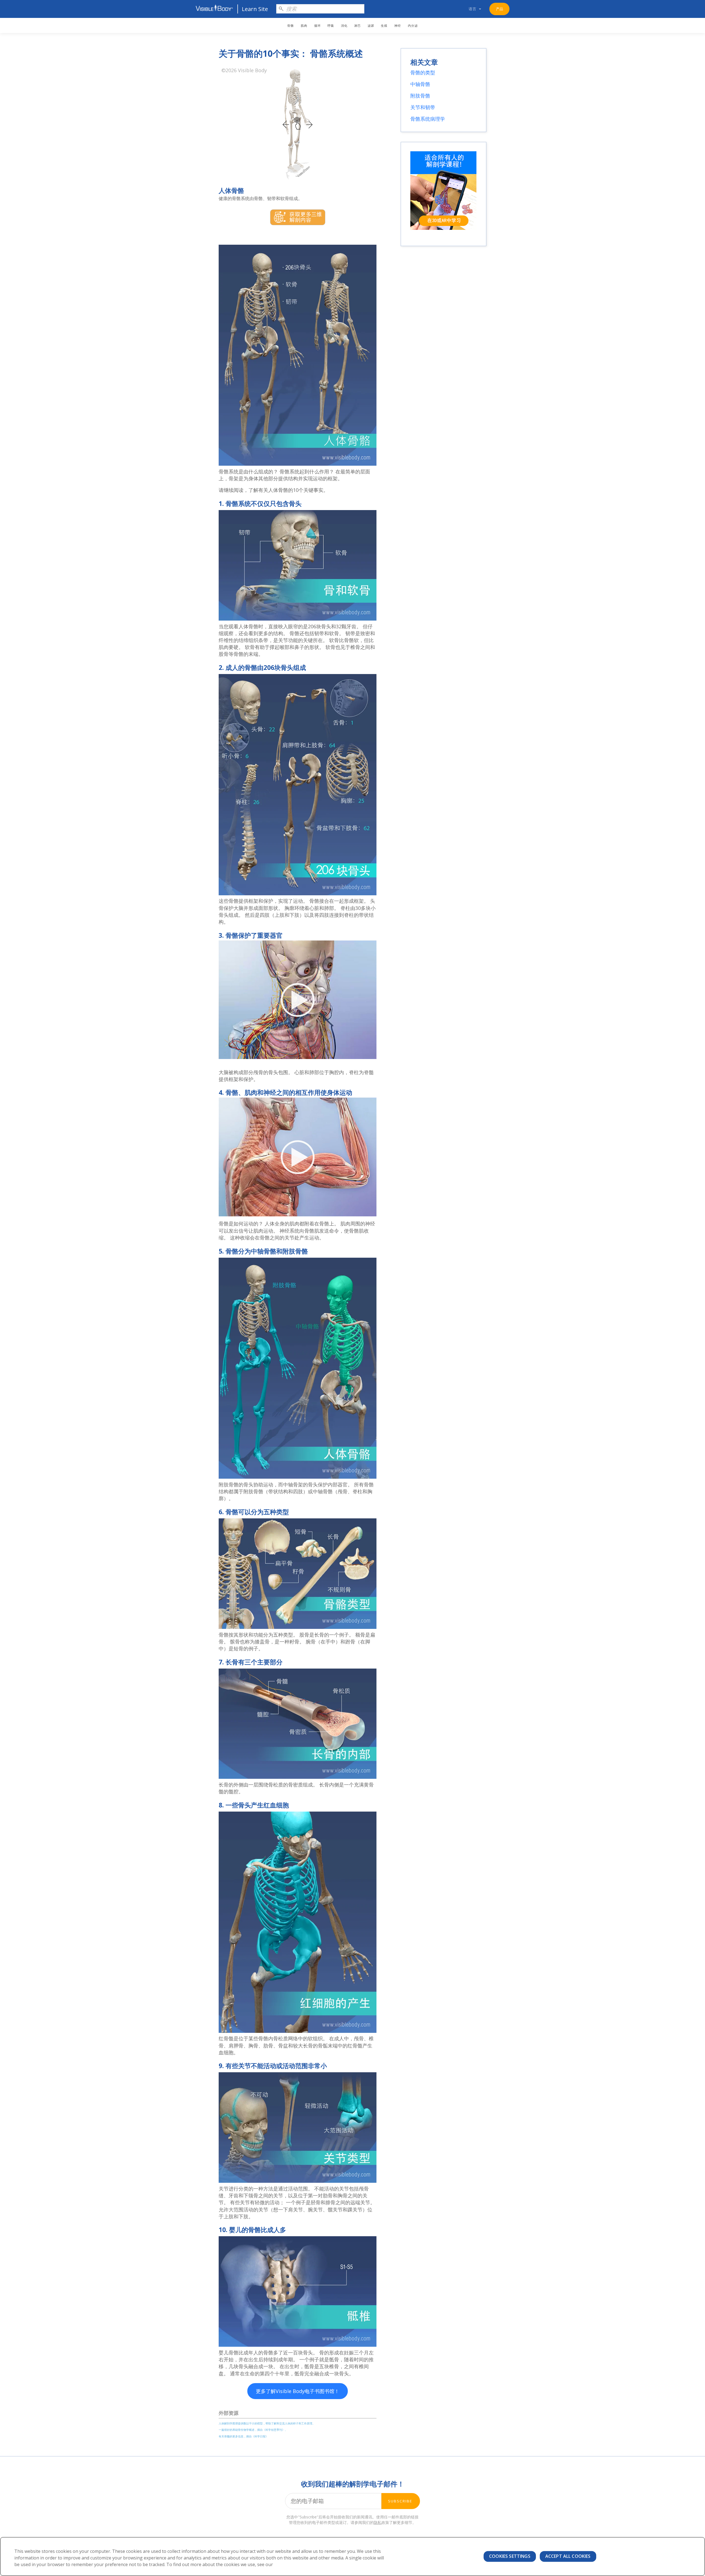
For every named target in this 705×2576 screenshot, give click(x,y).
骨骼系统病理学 (428, 119)
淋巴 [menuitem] (357, 25)
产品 (500, 9)
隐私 (378, 2522)
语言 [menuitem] (473, 9)
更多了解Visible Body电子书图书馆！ (298, 2391)
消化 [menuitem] (344, 25)
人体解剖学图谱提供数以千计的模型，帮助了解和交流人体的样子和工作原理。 (267, 2423)
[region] (352, 2556)
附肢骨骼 (420, 96)
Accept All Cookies (568, 2556)
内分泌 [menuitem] (413, 25)
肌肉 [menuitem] (304, 25)
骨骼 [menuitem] (291, 25)
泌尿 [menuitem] (371, 25)
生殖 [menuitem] (384, 25)
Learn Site (255, 9)
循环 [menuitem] (318, 25)
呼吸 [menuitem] (331, 25)
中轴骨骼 (420, 84)
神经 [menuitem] (398, 25)
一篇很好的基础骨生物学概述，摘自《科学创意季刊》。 (253, 2430)
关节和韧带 (423, 107)
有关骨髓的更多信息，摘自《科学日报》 (243, 2436)
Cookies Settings (510, 2556)
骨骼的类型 (423, 72)
